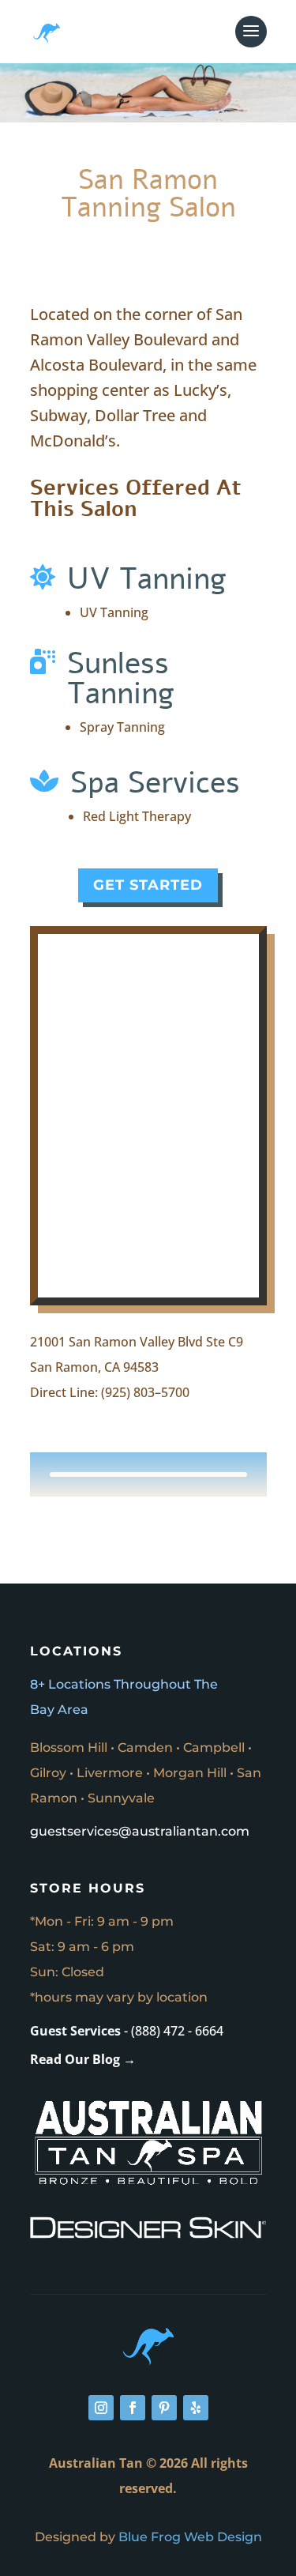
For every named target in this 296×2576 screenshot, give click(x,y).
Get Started (148, 885)
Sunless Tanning (121, 678)
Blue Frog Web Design (190, 2537)
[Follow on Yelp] (196, 2408)
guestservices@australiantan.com (140, 1831)
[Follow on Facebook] (133, 2408)
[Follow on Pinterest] (164, 2408)
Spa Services (155, 783)
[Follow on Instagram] (101, 2408)
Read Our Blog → (83, 2059)
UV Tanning (147, 579)
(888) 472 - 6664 (177, 2031)
